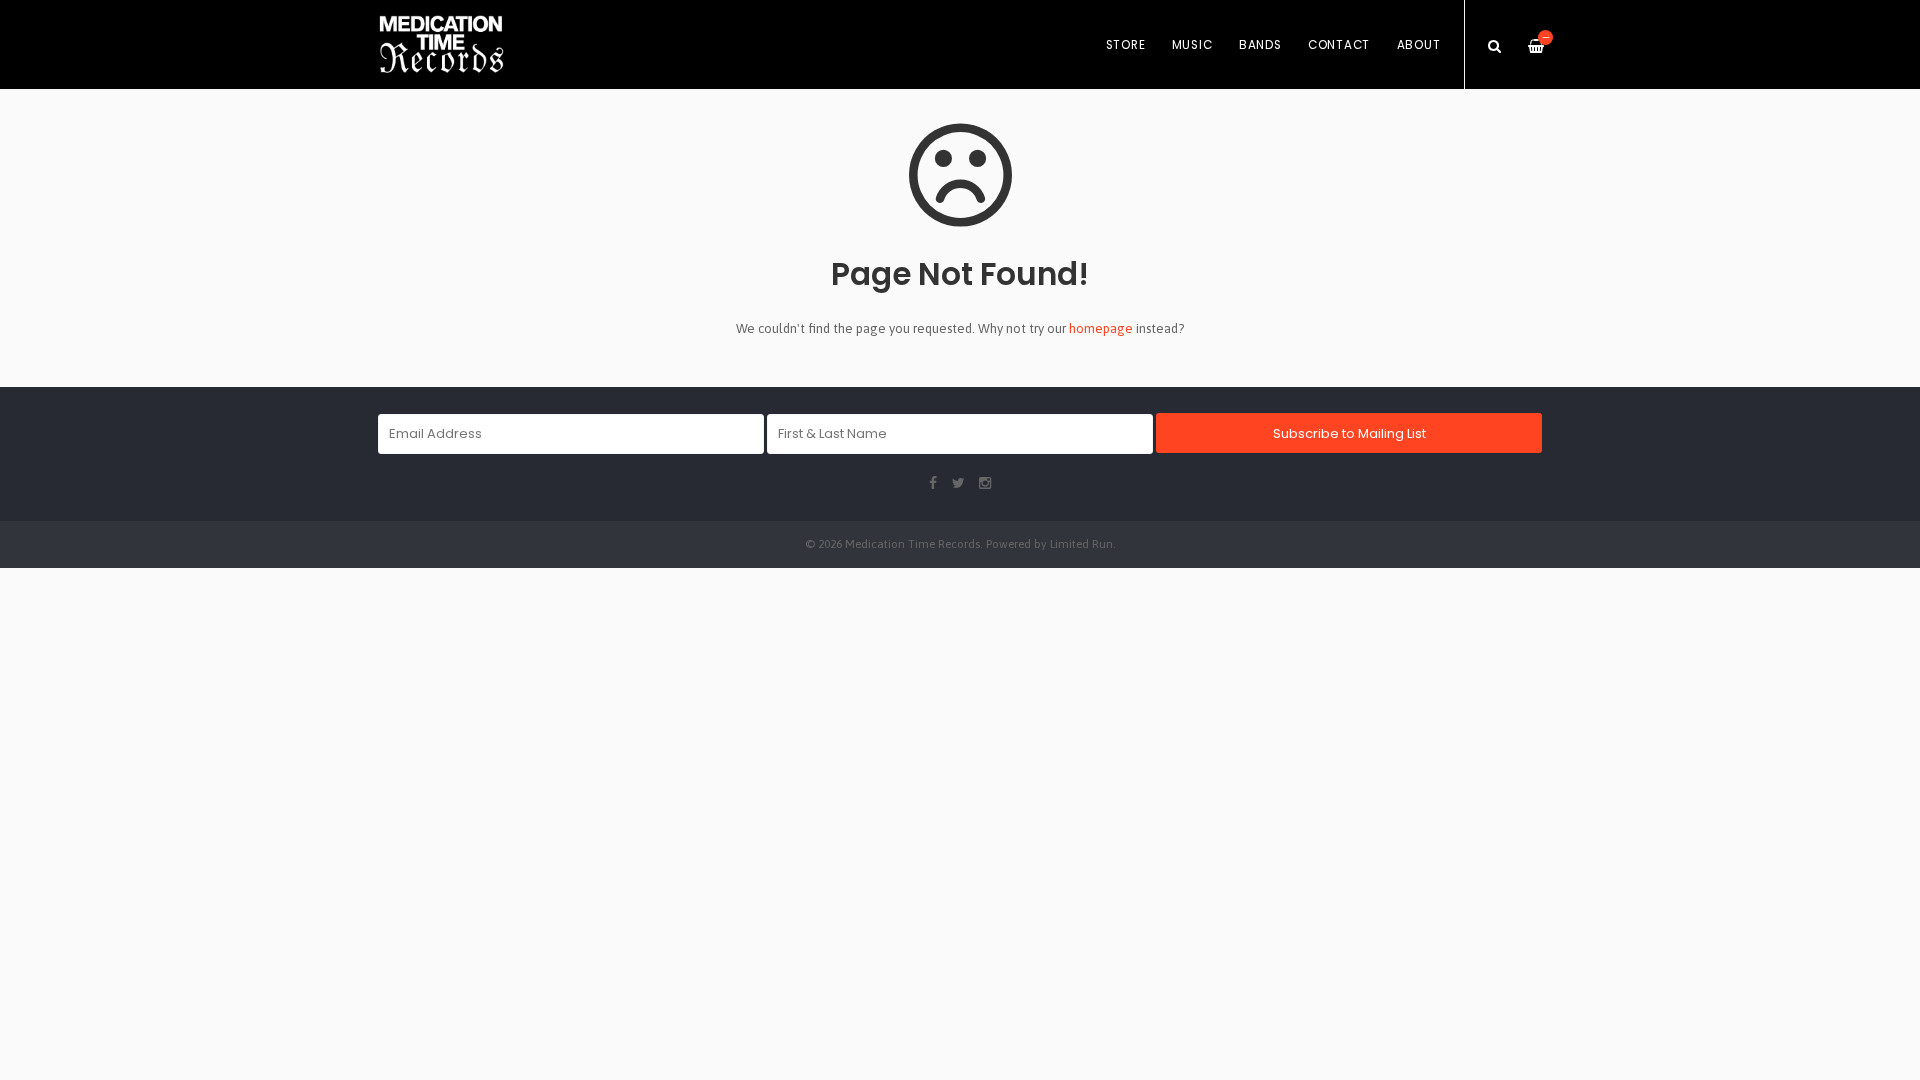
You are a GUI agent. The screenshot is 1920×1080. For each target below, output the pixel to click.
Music (1192, 45)
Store (1126, 45)
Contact (1339, 45)
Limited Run (1081, 543)
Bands (1260, 45)
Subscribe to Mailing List (1349, 433)
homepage (1101, 328)
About (1419, 45)
